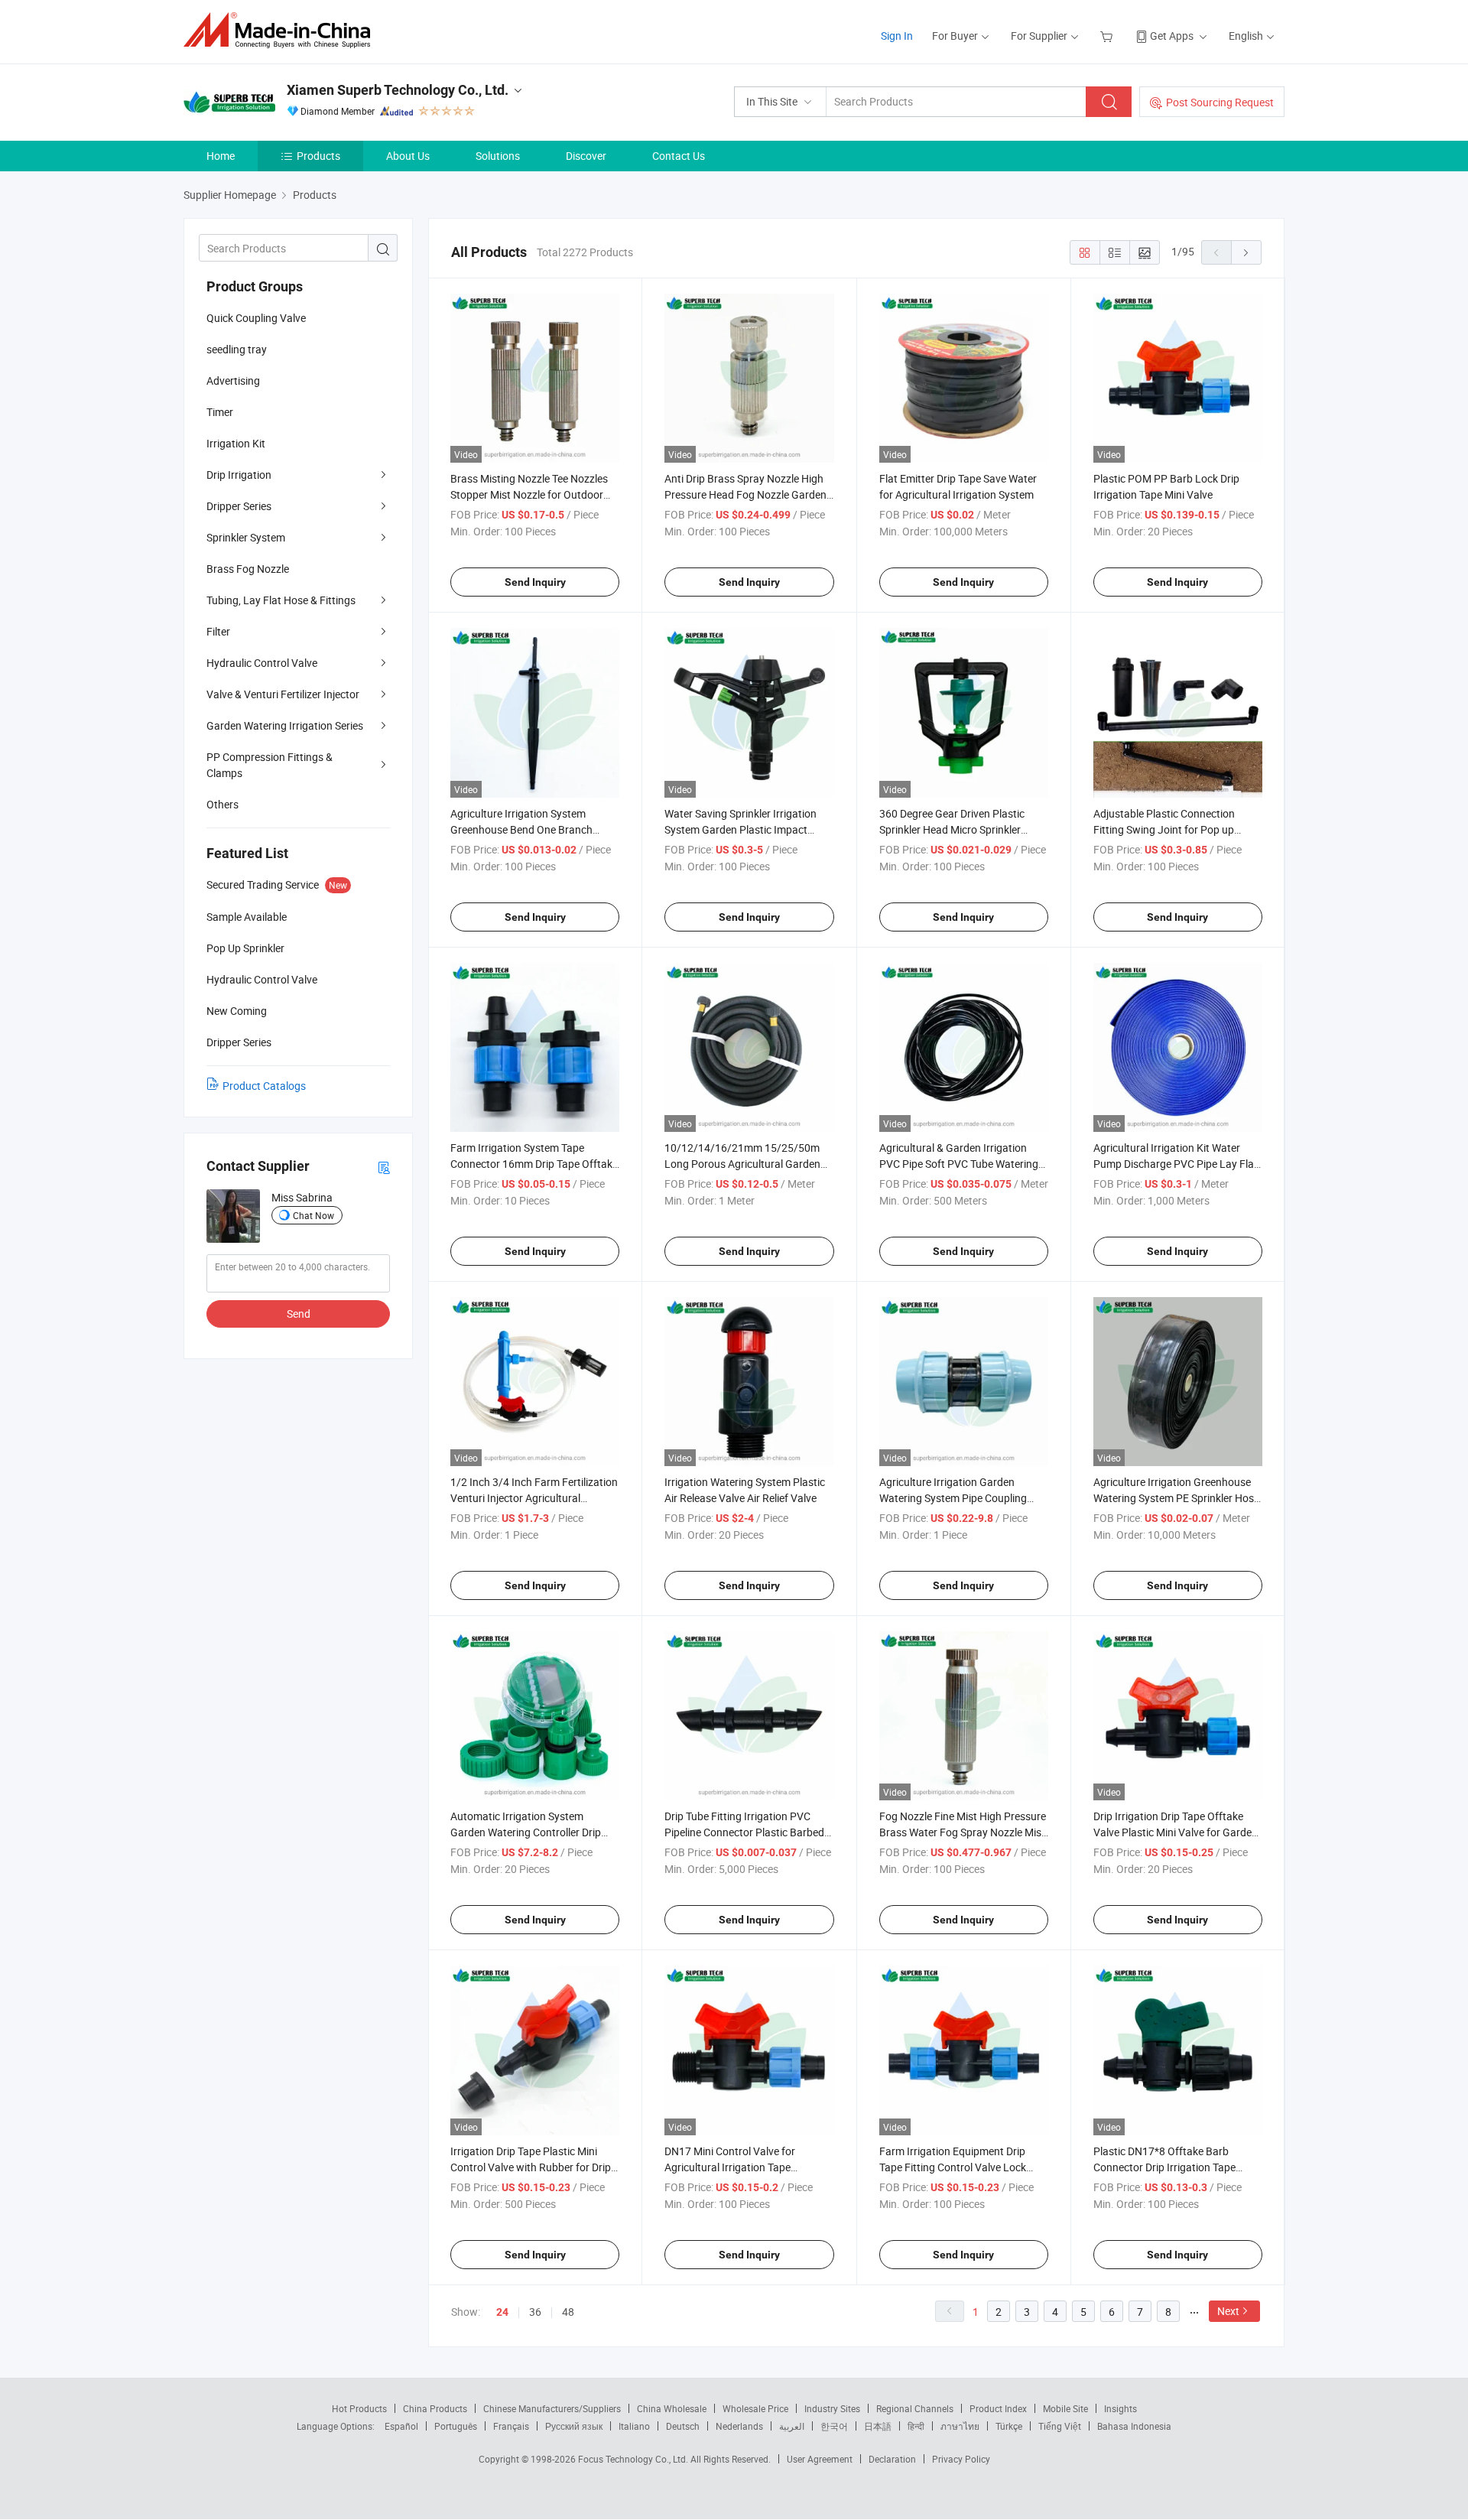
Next (1228, 2311)
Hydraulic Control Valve (262, 663)
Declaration (892, 2459)
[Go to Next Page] (1246, 252)
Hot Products (359, 2408)
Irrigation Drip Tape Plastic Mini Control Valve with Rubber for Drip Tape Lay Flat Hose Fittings (531, 2167)
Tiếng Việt (1060, 2426)
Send (299, 1314)
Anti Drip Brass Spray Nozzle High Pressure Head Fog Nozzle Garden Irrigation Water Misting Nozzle (745, 494)
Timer (220, 412)
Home (221, 156)
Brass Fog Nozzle (248, 569)
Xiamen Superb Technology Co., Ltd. (398, 90)
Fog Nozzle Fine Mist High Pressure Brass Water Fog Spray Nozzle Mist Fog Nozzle (963, 1832)
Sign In (897, 36)
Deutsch (683, 2426)
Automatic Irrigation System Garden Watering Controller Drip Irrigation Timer (526, 1832)
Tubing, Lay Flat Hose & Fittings (281, 600)
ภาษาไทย (960, 2426)
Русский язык (574, 2426)
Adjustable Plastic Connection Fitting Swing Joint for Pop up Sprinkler (1164, 829)
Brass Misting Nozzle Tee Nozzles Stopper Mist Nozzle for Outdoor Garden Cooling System (529, 494)
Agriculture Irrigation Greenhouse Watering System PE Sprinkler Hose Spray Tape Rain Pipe (1176, 1498)
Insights (1120, 2408)
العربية (792, 2426)
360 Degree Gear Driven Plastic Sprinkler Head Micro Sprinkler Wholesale (952, 829)
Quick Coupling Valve (256, 318)
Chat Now (313, 1215)
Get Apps (1172, 36)
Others (222, 804)
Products (318, 156)
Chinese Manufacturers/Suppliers (552, 2408)
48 (568, 2312)
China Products (435, 2408)
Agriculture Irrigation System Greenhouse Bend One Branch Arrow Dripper (521, 829)
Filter (218, 631)
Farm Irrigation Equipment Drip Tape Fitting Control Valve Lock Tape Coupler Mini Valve (953, 2167)
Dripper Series (239, 506)
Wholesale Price (755, 2408)
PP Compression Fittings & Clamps (270, 765)
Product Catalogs (264, 1086)
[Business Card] (384, 1167)
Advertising (233, 380)
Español (401, 2426)
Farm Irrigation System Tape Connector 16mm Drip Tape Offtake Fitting (534, 1164)
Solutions (498, 156)
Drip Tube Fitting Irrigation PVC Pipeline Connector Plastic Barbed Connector (744, 1832)
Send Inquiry (535, 582)
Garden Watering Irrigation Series (285, 725)
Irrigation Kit (236, 443)
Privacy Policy (961, 2459)
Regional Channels (915, 2408)
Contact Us (679, 156)
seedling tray (237, 349)
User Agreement (820, 2459)
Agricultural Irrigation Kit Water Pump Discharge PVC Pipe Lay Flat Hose (1176, 1164)
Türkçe (1009, 2426)
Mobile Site (1065, 2408)
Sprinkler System (246, 537)
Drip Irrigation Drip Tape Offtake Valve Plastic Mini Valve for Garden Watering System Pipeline (1176, 1832)
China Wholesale (672, 2408)
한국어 (834, 2426)
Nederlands (739, 2426)
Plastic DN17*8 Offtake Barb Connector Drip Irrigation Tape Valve (1164, 2167)
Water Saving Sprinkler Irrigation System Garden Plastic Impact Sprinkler (740, 829)
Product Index (998, 2408)
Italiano (634, 2426)
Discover (586, 156)
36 (535, 2312)
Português (456, 2426)
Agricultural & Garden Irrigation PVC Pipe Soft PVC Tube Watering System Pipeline (959, 1164)
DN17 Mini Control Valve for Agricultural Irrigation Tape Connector (730, 2167)
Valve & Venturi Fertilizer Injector (283, 694)
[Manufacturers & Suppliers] (282, 30)
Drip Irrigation (239, 475)
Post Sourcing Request (1220, 102)
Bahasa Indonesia (1134, 2426)
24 (502, 2312)
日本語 (878, 2426)
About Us (408, 156)
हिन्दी (916, 2426)
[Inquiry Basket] (1108, 36)
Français (511, 2426)
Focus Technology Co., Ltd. (634, 2459)
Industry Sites (832, 2408)
